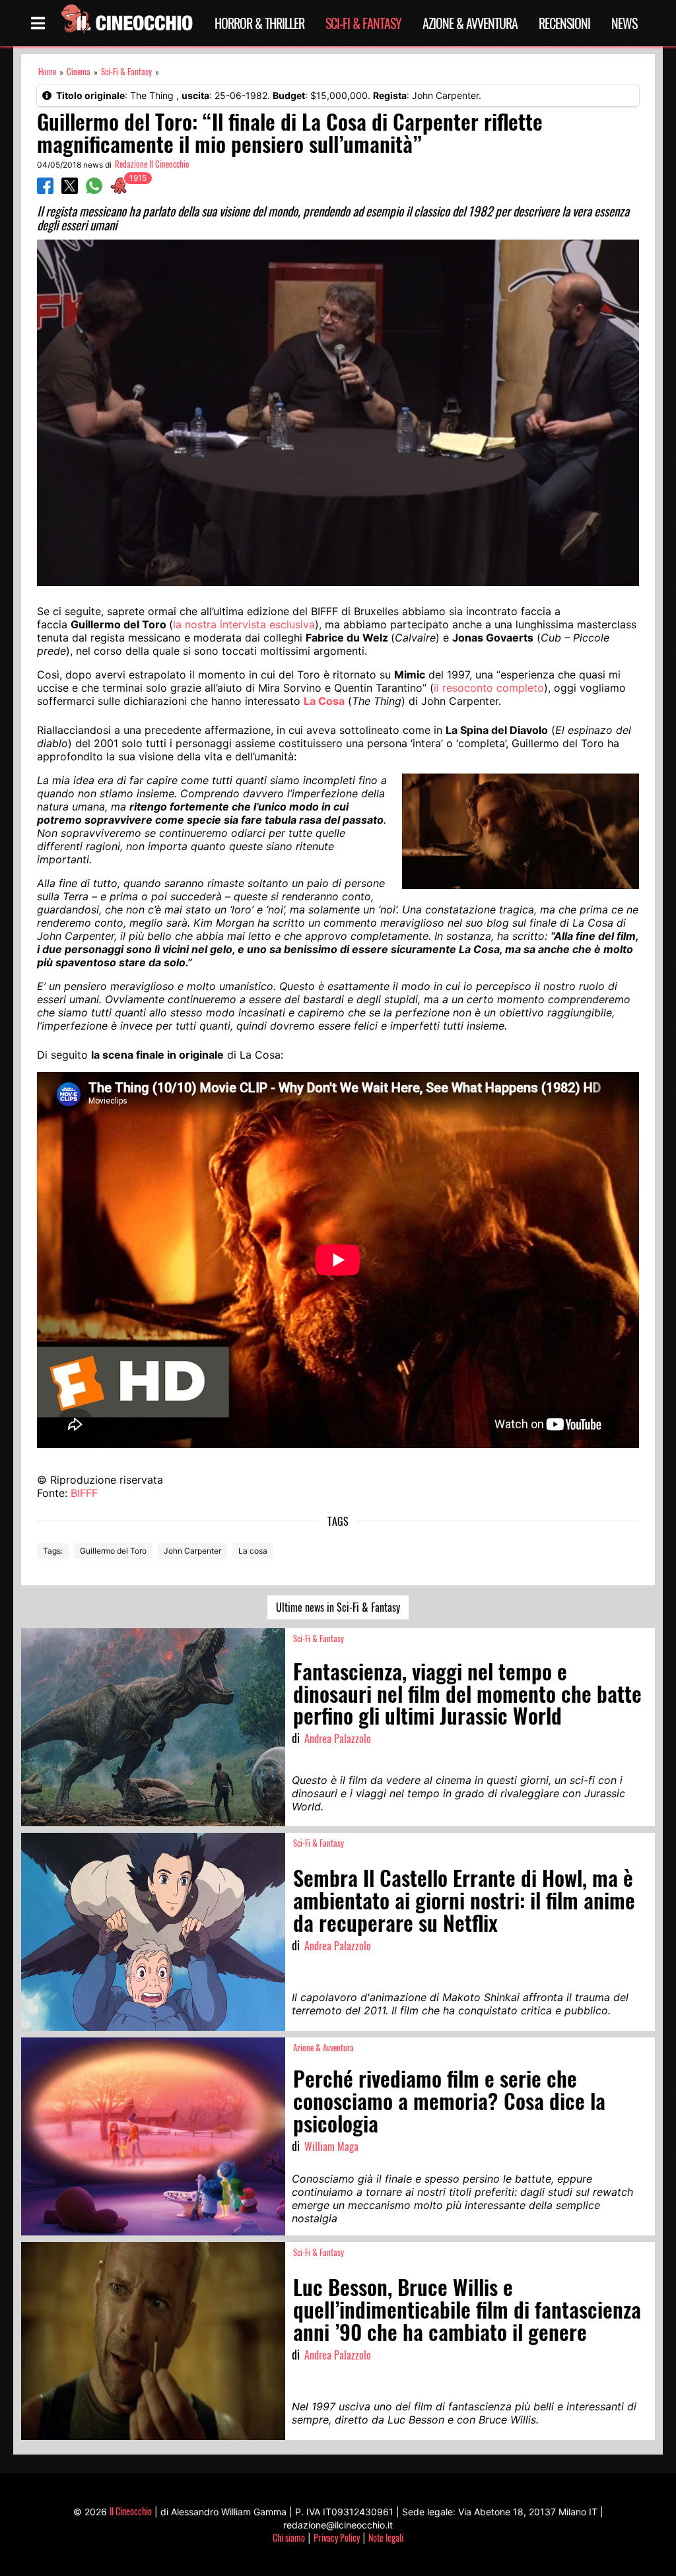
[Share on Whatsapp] (94, 190)
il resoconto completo (489, 688)
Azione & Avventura (470, 23)
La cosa (253, 1551)
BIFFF (84, 1493)
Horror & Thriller (259, 23)
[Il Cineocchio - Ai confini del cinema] (126, 23)
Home (47, 72)
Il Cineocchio (131, 2511)
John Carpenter (192, 1551)
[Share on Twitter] (70, 190)
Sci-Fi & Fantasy (363, 23)
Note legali (386, 2537)
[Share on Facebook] (45, 190)
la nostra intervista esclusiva (244, 624)
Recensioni (564, 23)
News (624, 23)
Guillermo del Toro (113, 1551)
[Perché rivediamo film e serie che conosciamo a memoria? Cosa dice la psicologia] (153, 2136)
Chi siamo (289, 2537)
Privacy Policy (337, 2537)
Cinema (79, 72)
